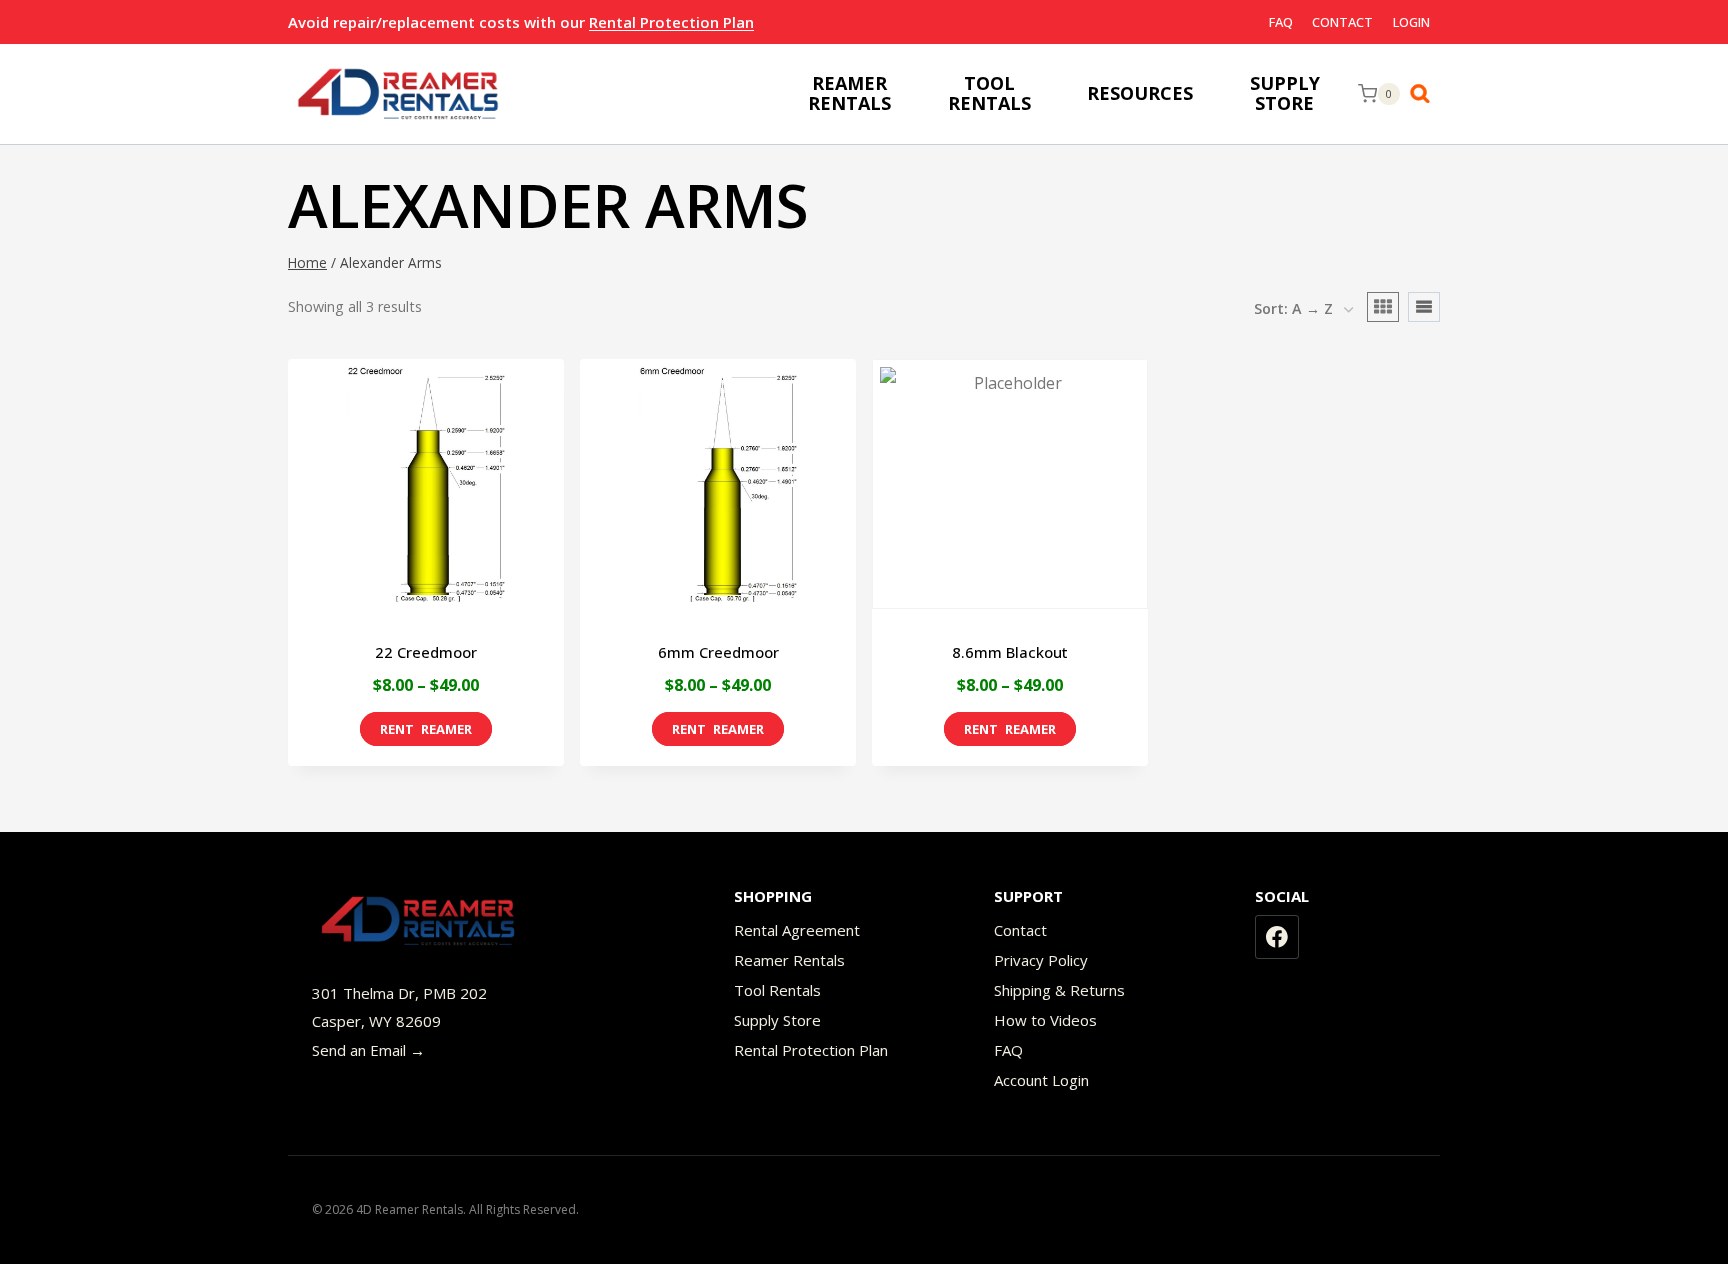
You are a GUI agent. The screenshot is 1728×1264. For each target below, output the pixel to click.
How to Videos (1045, 1020)
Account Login (1041, 1080)
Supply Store (777, 1020)
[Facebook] (1277, 937)
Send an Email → (368, 1050)
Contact (1342, 22)
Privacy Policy (1041, 960)
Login (1411, 22)
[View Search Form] (1425, 94)
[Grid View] (1383, 307)
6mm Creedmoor (718, 652)
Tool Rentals (777, 990)
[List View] (1424, 307)
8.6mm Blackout (1010, 652)
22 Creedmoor (426, 652)
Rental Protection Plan (671, 22)
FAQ (1281, 22)
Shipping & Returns (1059, 990)
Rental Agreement (797, 930)
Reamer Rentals (789, 960)
